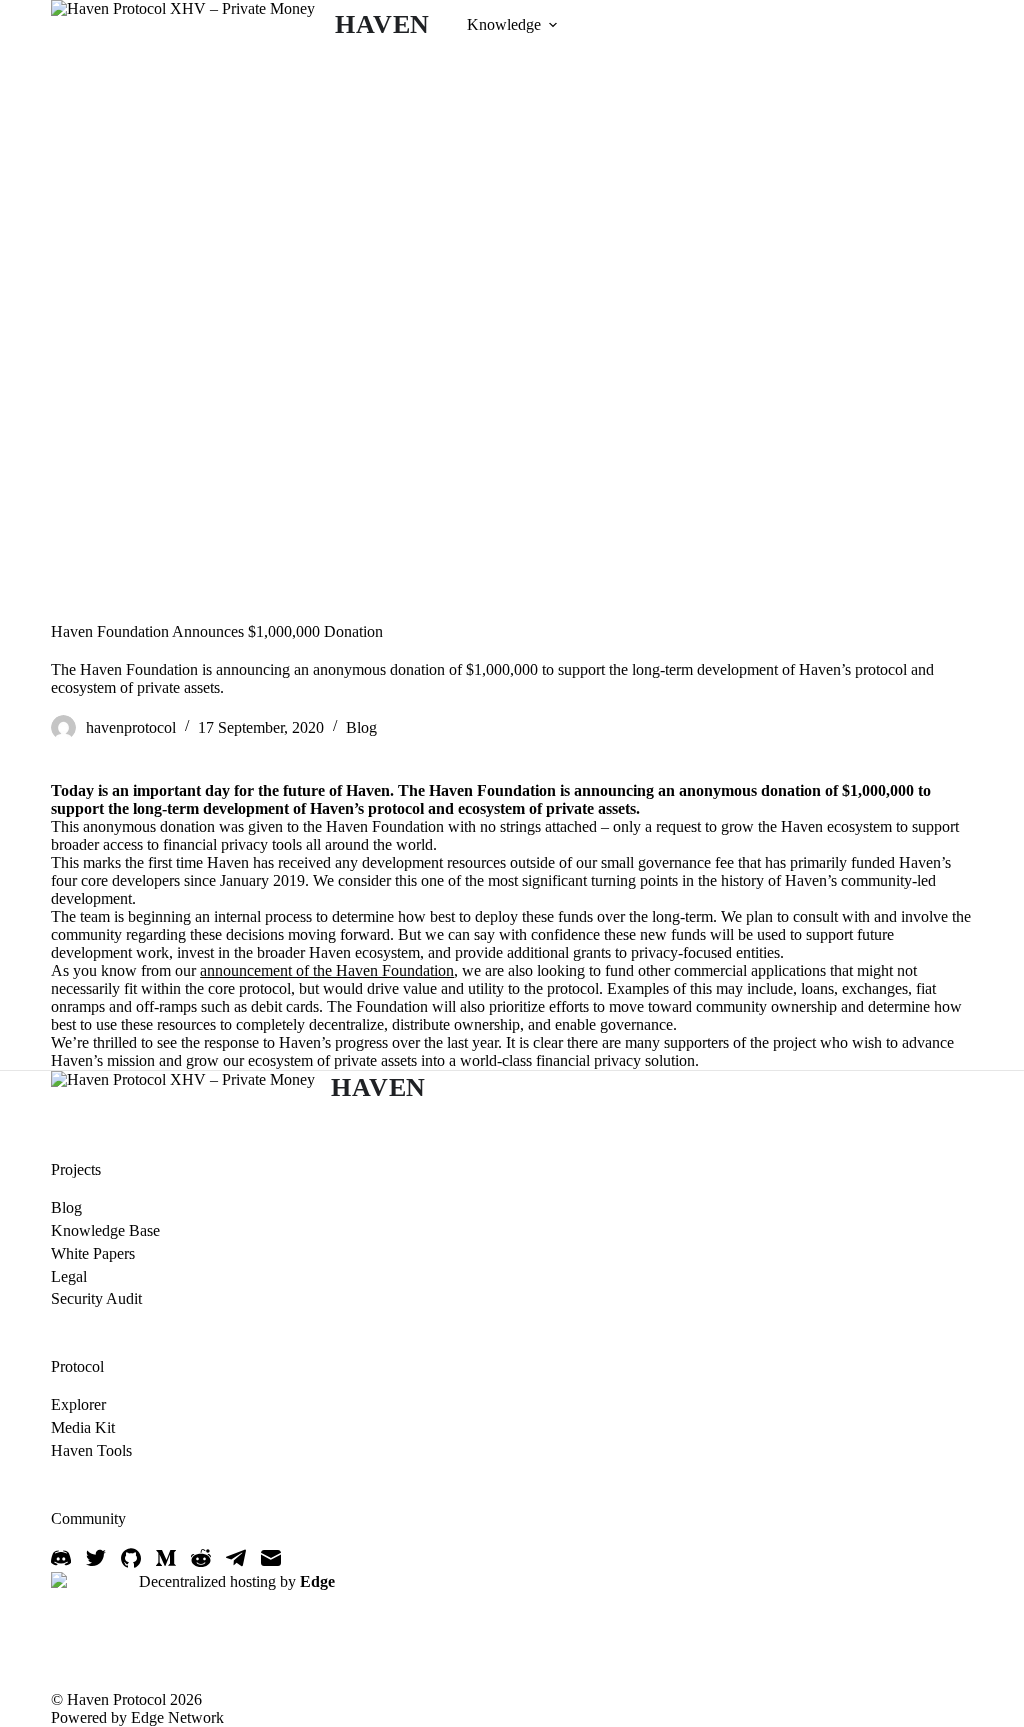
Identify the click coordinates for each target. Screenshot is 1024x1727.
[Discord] (61, 1558)
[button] (553, 25)
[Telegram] (236, 1558)
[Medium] (166, 1558)
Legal (69, 1276)
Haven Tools (91, 1450)
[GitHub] (131, 1558)
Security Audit (96, 1298)
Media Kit (83, 1427)
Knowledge (504, 24)
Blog (361, 727)
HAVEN (382, 24)
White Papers (93, 1253)
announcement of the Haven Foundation (327, 970)
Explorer (78, 1404)
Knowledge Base (105, 1230)
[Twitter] (96, 1558)
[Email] (271, 1558)
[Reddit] (201, 1558)
